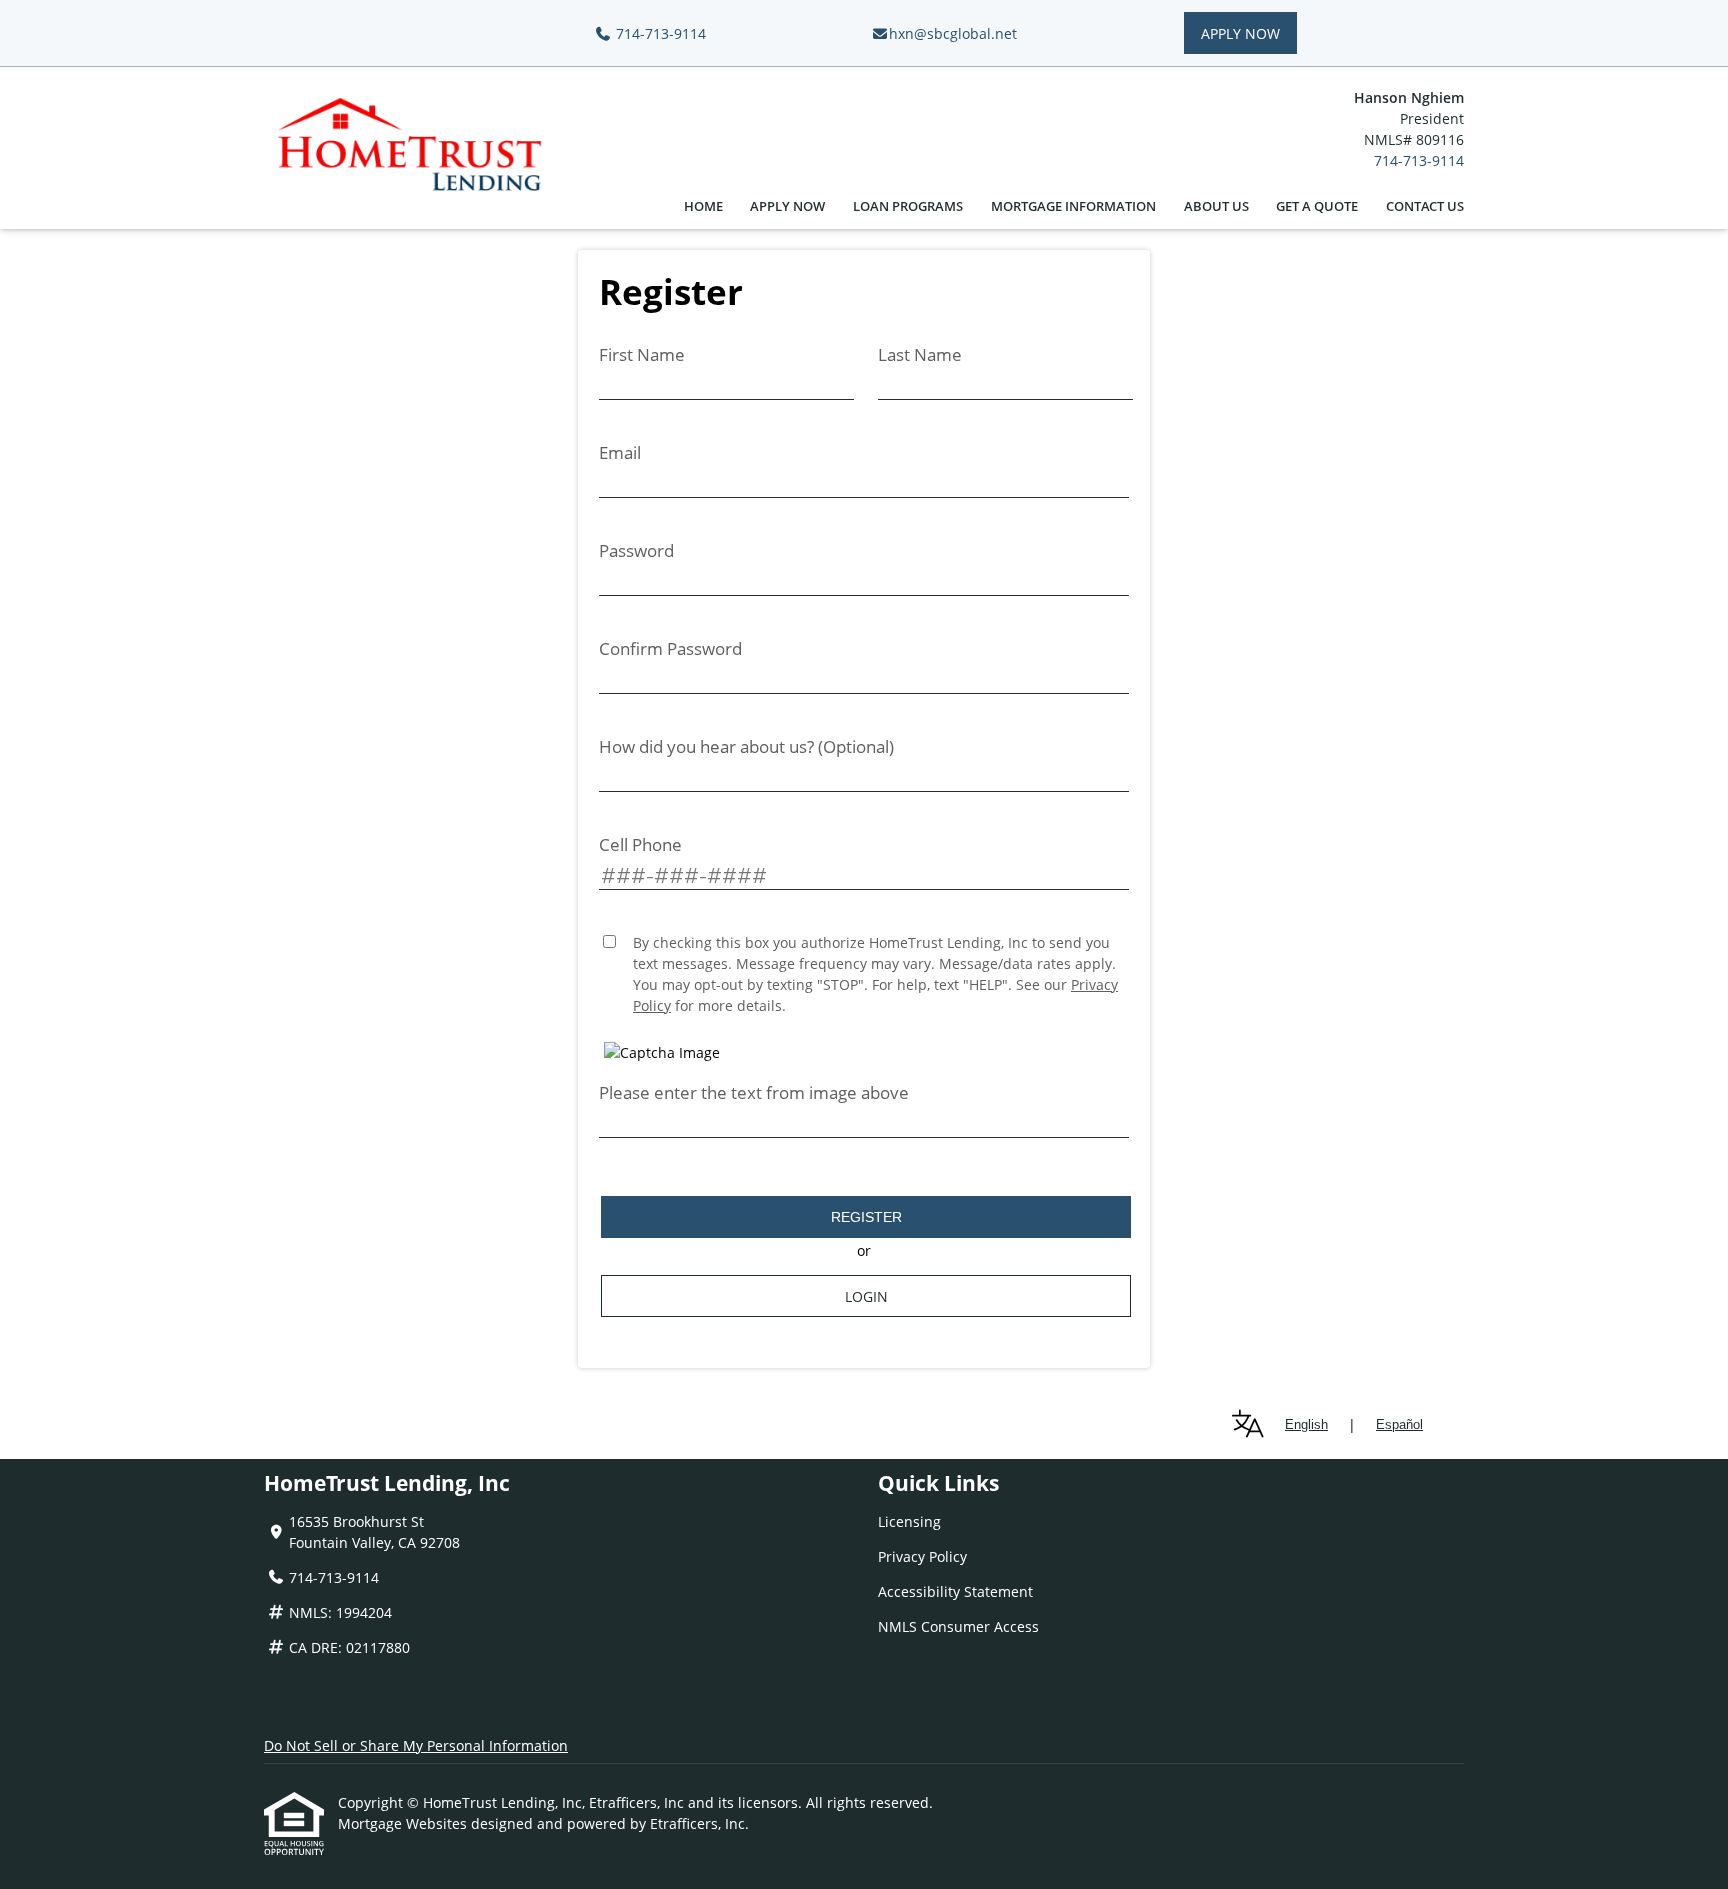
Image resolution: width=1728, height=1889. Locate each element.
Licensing (909, 1521)
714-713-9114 (659, 33)
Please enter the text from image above (754, 1092)
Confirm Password (670, 648)
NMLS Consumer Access (958, 1626)
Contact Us (1425, 206)
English (1306, 1424)
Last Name (920, 354)
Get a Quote (1317, 206)
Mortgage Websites (404, 1823)
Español (1399, 1424)
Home (703, 206)
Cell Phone (640, 844)
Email (620, 452)
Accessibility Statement (955, 1591)
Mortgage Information (1073, 206)
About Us (1216, 206)
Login (866, 1296)
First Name (642, 354)
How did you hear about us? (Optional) (746, 746)
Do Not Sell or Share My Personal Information (416, 1745)
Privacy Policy (922, 1556)
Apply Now (1240, 33)
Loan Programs (908, 206)
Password (636, 550)
